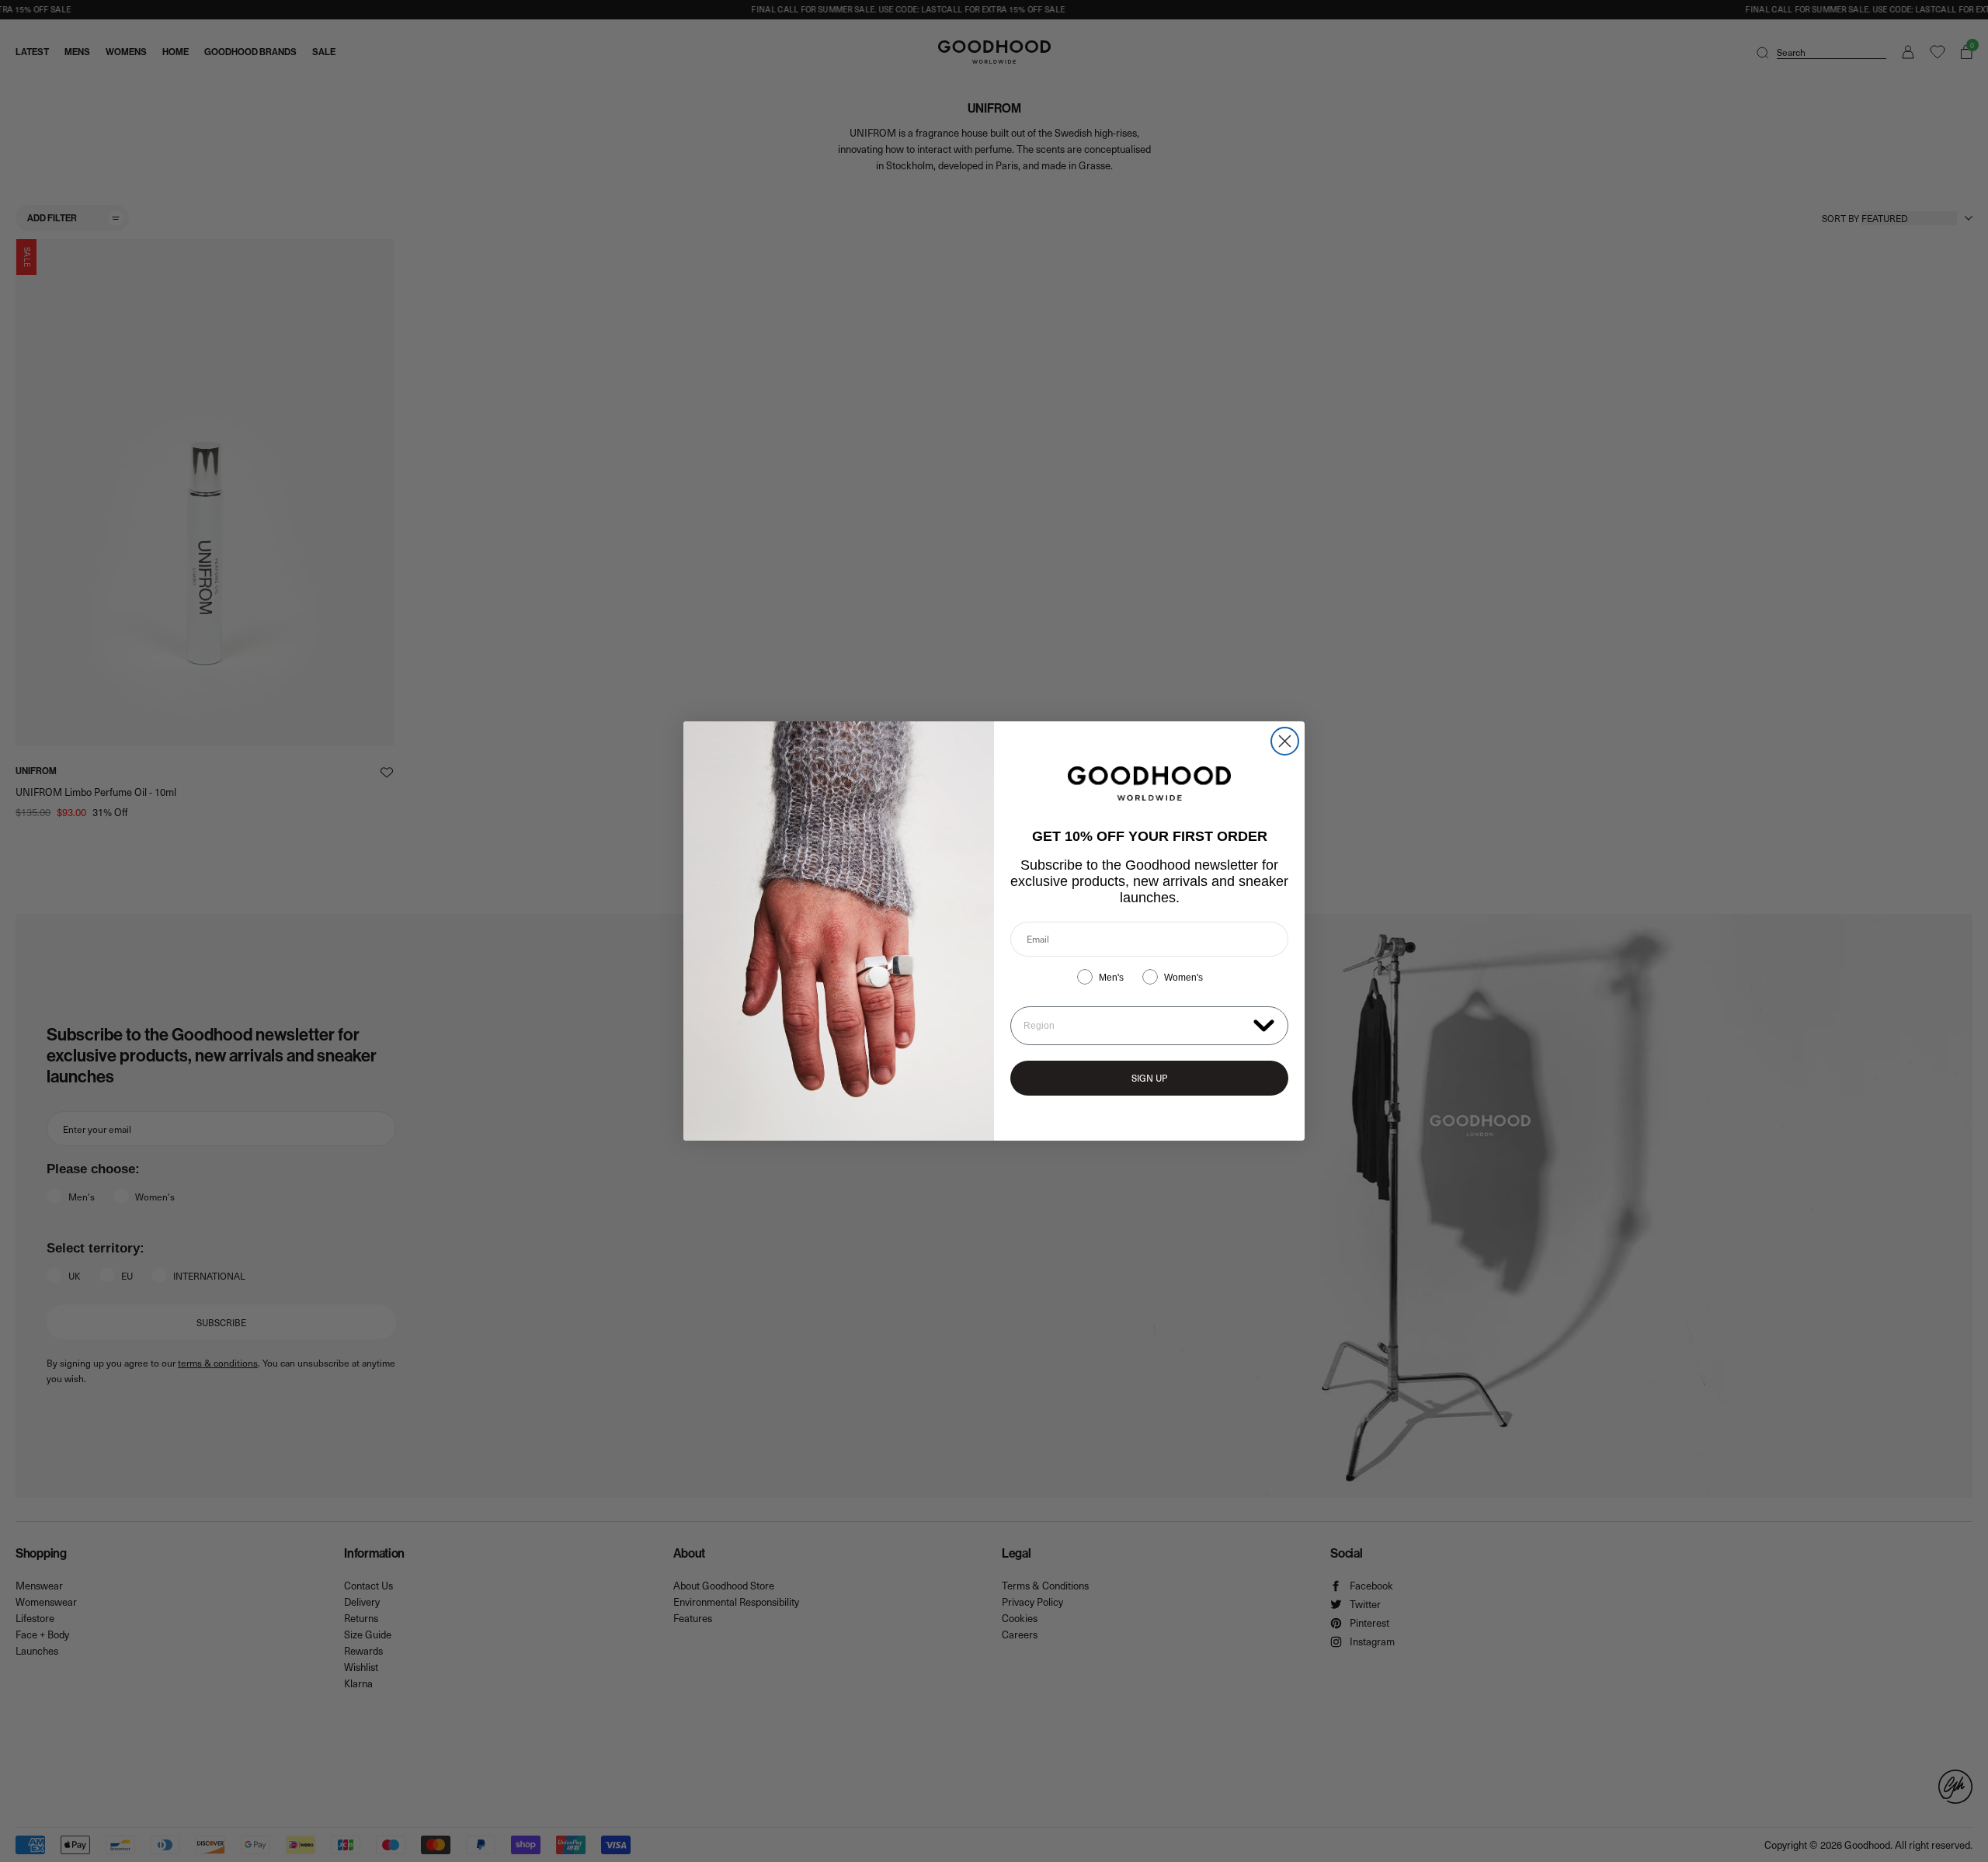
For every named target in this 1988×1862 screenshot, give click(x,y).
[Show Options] (1264, 1025)
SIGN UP (1149, 1078)
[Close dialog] (1285, 741)
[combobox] (1135, 1026)
